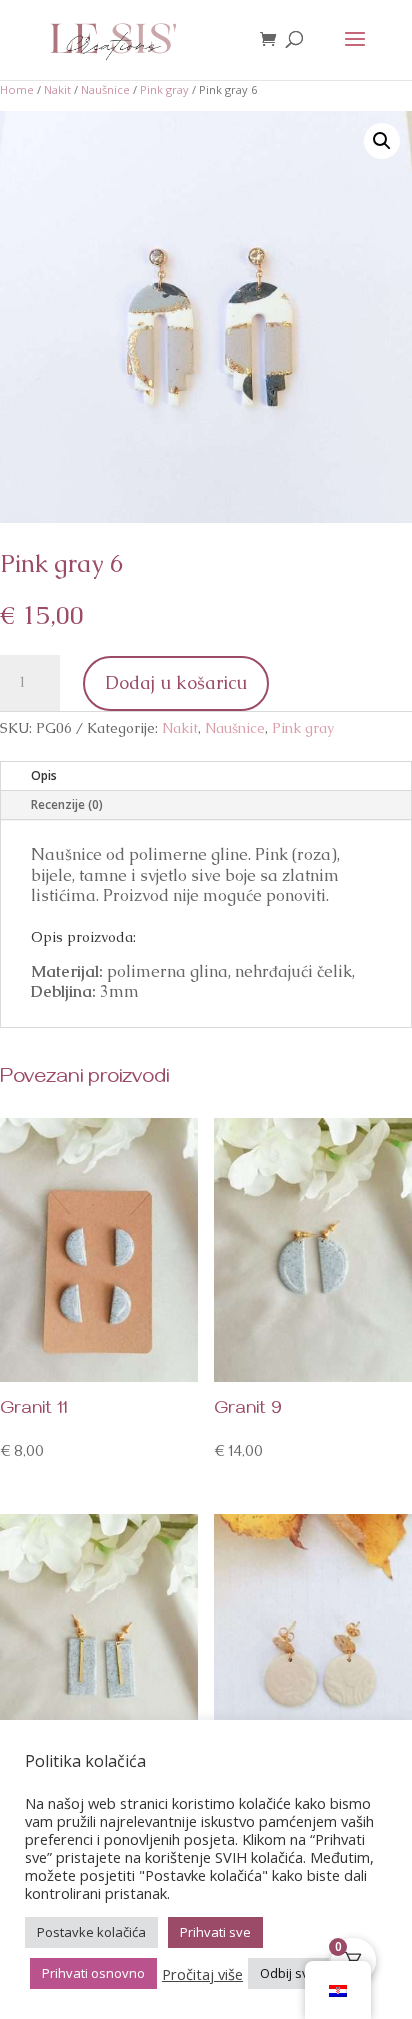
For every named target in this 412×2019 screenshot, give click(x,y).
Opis (44, 775)
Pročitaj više (202, 1974)
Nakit (57, 89)
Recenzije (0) (67, 804)
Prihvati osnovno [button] (93, 1973)
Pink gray (164, 89)
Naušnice (105, 89)
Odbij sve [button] (288, 1973)
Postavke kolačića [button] (91, 1932)
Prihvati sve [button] (215, 1932)
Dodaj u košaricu (176, 682)
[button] (382, 141)
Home (17, 89)
